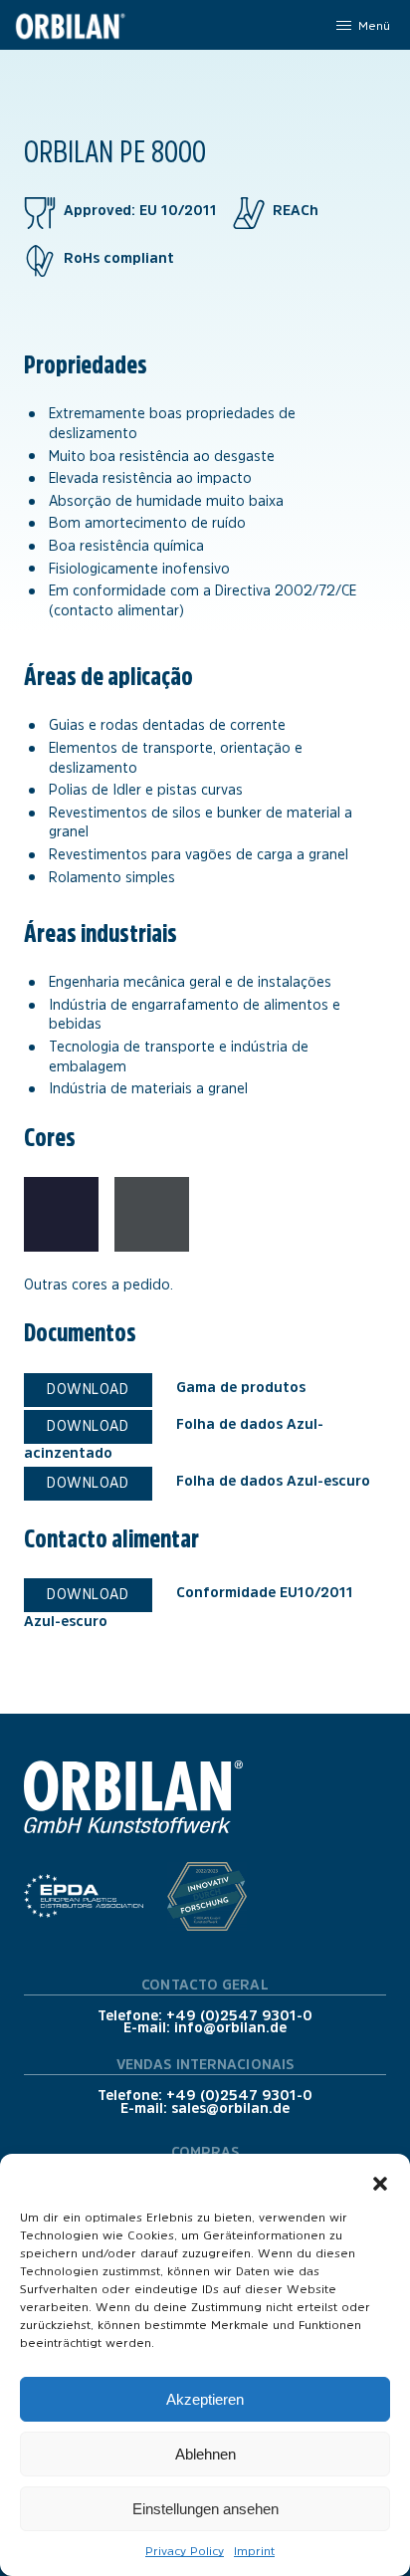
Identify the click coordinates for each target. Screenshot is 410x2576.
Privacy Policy (185, 2551)
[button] (380, 2179)
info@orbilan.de (230, 2027)
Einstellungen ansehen (205, 2509)
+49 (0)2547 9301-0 (239, 2015)
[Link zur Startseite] (70, 25)
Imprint (254, 2551)
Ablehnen (205, 2454)
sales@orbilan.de (230, 2108)
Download (88, 1389)
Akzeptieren (205, 2399)
